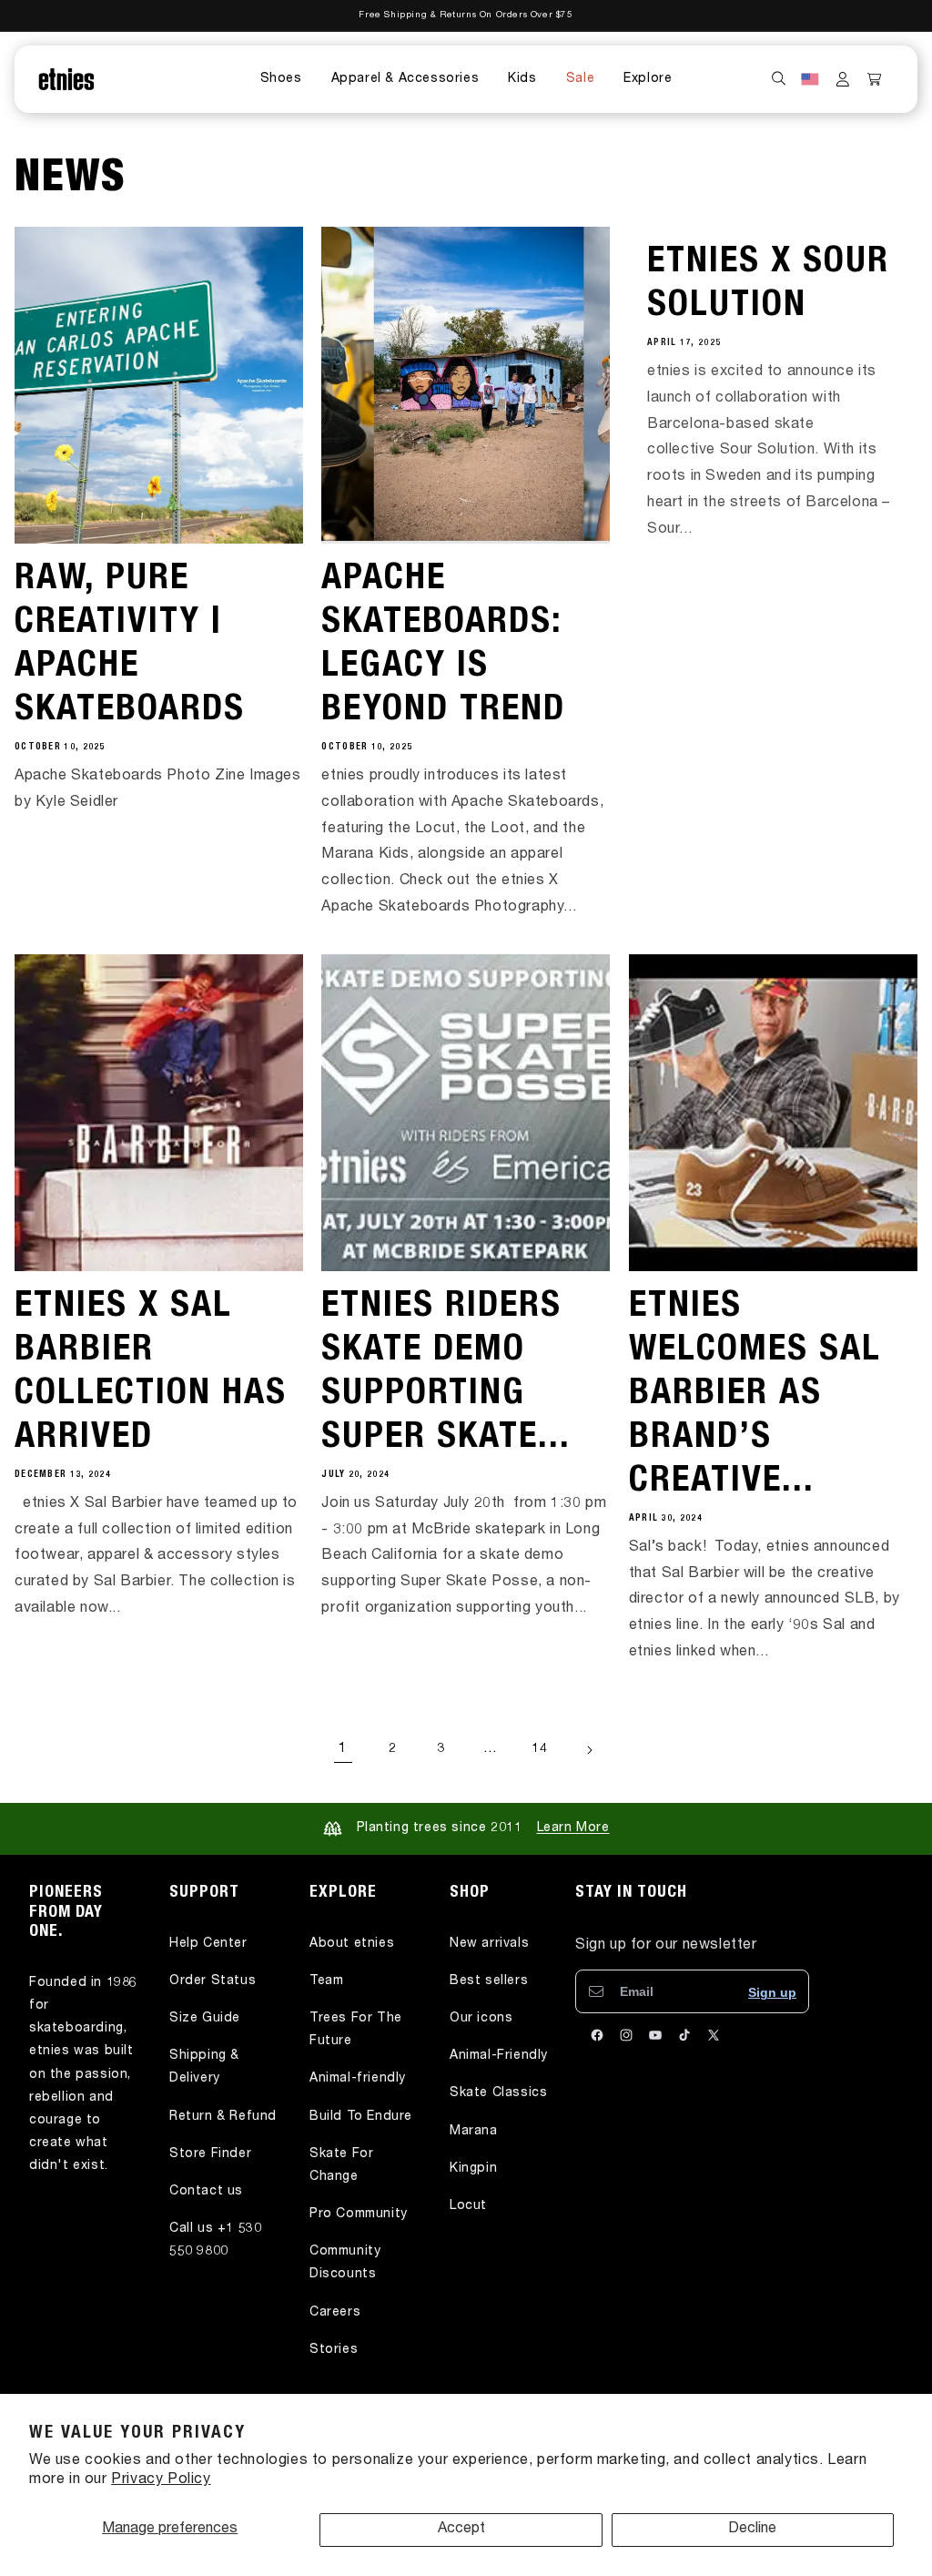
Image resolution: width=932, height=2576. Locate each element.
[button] (281, 79)
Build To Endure (361, 2117)
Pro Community (359, 2215)
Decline (752, 2530)
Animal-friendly (358, 2079)
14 (539, 1749)
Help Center (208, 1944)
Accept (461, 2530)
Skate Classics (498, 2093)
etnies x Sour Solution (768, 285)
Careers (335, 2313)
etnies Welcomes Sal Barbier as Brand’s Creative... (755, 1395)
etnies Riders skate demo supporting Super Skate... (446, 1373)
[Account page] (843, 79)
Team (326, 1981)
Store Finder (210, 2154)
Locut (468, 2206)
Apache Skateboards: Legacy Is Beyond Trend (443, 646)
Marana (474, 2132)
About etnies (352, 1944)
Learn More (573, 1828)
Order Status (213, 1981)
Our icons (481, 2019)
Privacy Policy (161, 2480)
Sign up (772, 1992)
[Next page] (589, 1750)
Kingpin (473, 2169)
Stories (334, 2350)
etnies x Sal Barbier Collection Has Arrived (151, 1373)
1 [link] (343, 1749)
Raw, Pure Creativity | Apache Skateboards (130, 646)
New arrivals (489, 1944)
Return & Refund (223, 2117)
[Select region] (810, 79)
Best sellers (489, 1981)
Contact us (206, 2192)
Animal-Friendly (499, 2056)
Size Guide (205, 2019)
